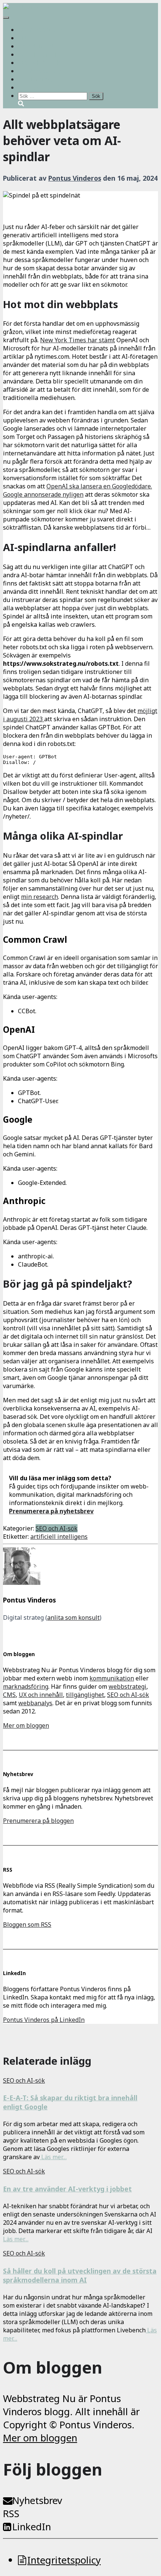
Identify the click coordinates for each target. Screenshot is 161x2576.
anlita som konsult (73, 1617)
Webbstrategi (48, 30)
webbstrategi (127, 1686)
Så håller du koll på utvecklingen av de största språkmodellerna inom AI (80, 2275)
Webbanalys (47, 71)
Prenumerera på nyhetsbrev (51, 1511)
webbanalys (35, 1703)
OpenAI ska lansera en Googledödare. (99, 486)
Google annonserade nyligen (43, 494)
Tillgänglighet (49, 54)
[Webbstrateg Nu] (29, 7)
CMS (24, 38)
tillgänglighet (85, 1695)
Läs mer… (53, 2157)
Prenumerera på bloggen (38, 1821)
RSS (11, 2514)
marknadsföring (26, 1686)
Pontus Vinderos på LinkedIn (44, 2020)
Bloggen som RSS (27, 1925)
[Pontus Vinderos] (22, 1583)
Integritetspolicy (64, 2560)
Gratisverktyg (37, 79)
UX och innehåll (40, 46)
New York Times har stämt (78, 340)
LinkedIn (32, 2527)
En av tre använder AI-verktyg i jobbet (67, 2189)
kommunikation (112, 1678)
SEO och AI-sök (39, 63)
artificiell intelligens (59, 1537)
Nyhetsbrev (37, 2500)
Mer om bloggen (26, 1725)
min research (40, 897)
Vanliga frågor (49, 87)
